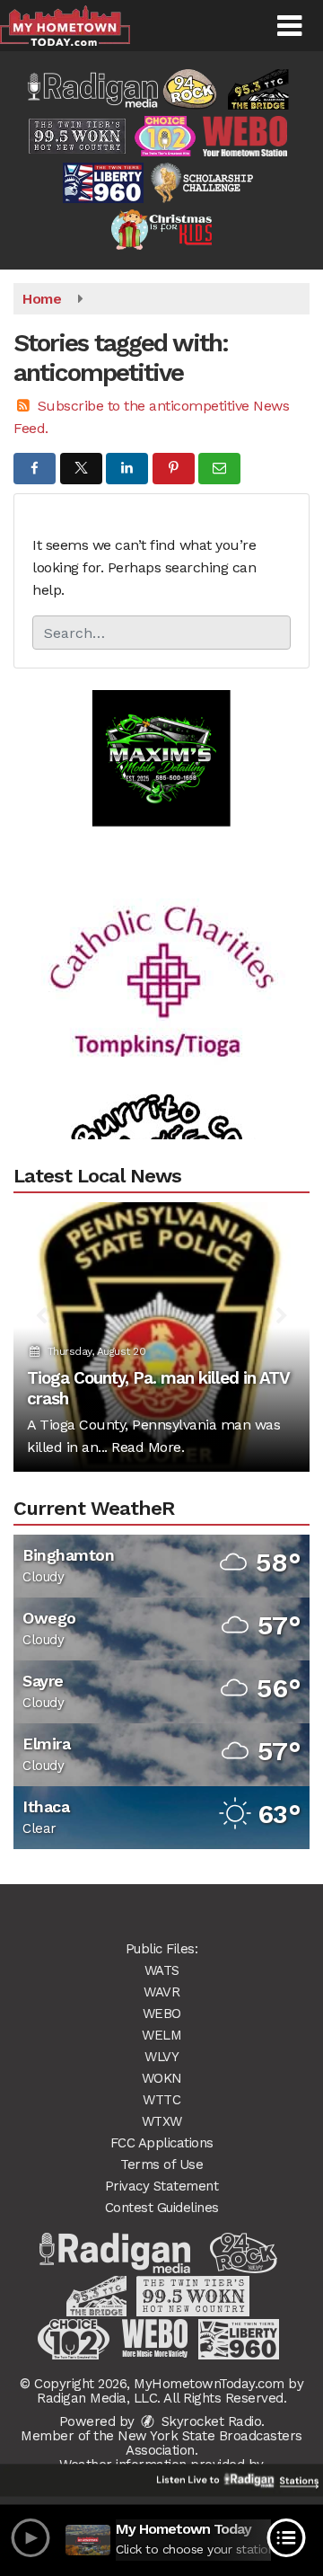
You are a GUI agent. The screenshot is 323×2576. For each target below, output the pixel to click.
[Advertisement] (161, 739)
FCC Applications (162, 2143)
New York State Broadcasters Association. (210, 2443)
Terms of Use (161, 2164)
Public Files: (162, 1949)
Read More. (148, 1447)
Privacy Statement (162, 2186)
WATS (162, 1970)
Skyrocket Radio (209, 2421)
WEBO (162, 2014)
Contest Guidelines (162, 2208)
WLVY (161, 2057)
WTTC (161, 2100)
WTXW (162, 2121)
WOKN (162, 2078)
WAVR (161, 1992)
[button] (289, 26)
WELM (161, 2035)
